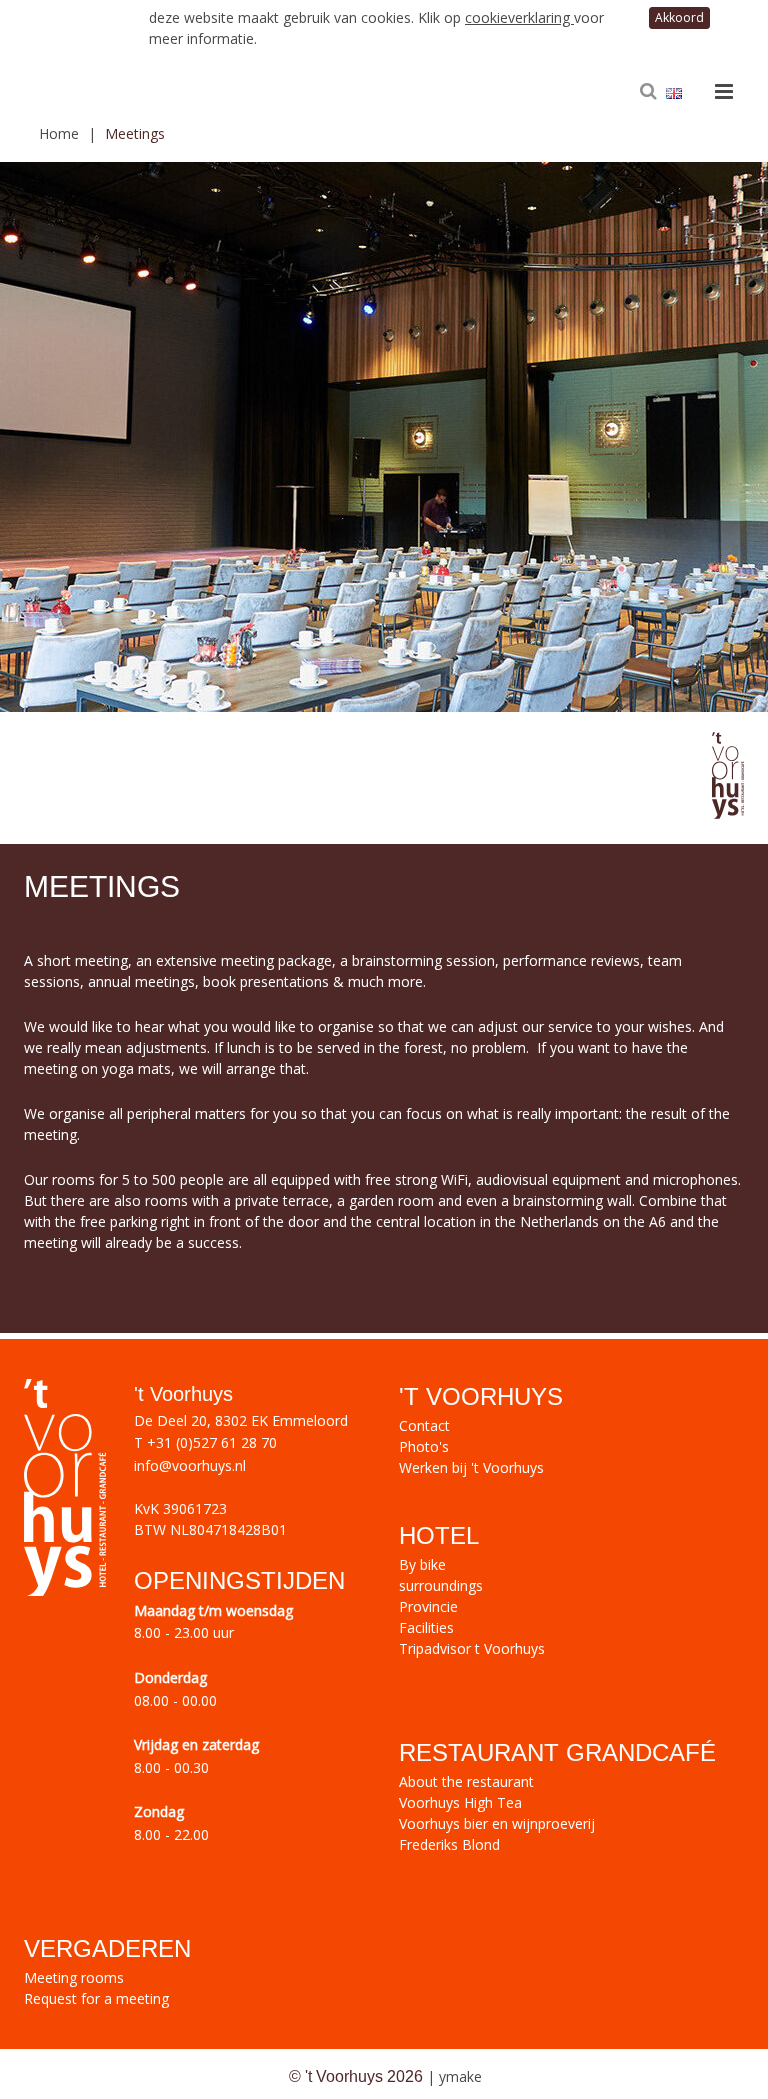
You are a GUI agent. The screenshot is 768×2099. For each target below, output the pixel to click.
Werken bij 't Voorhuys (471, 1467)
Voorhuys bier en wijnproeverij (497, 1823)
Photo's (424, 1446)
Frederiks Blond (449, 1844)
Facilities (426, 1627)
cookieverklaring (519, 17)
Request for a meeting (96, 1998)
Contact (424, 1425)
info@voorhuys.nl (190, 1465)
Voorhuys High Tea (460, 1802)
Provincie (428, 1606)
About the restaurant (466, 1781)
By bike (422, 1564)
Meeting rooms (74, 1977)
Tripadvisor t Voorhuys (472, 1648)
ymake (460, 2076)
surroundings (441, 1585)
